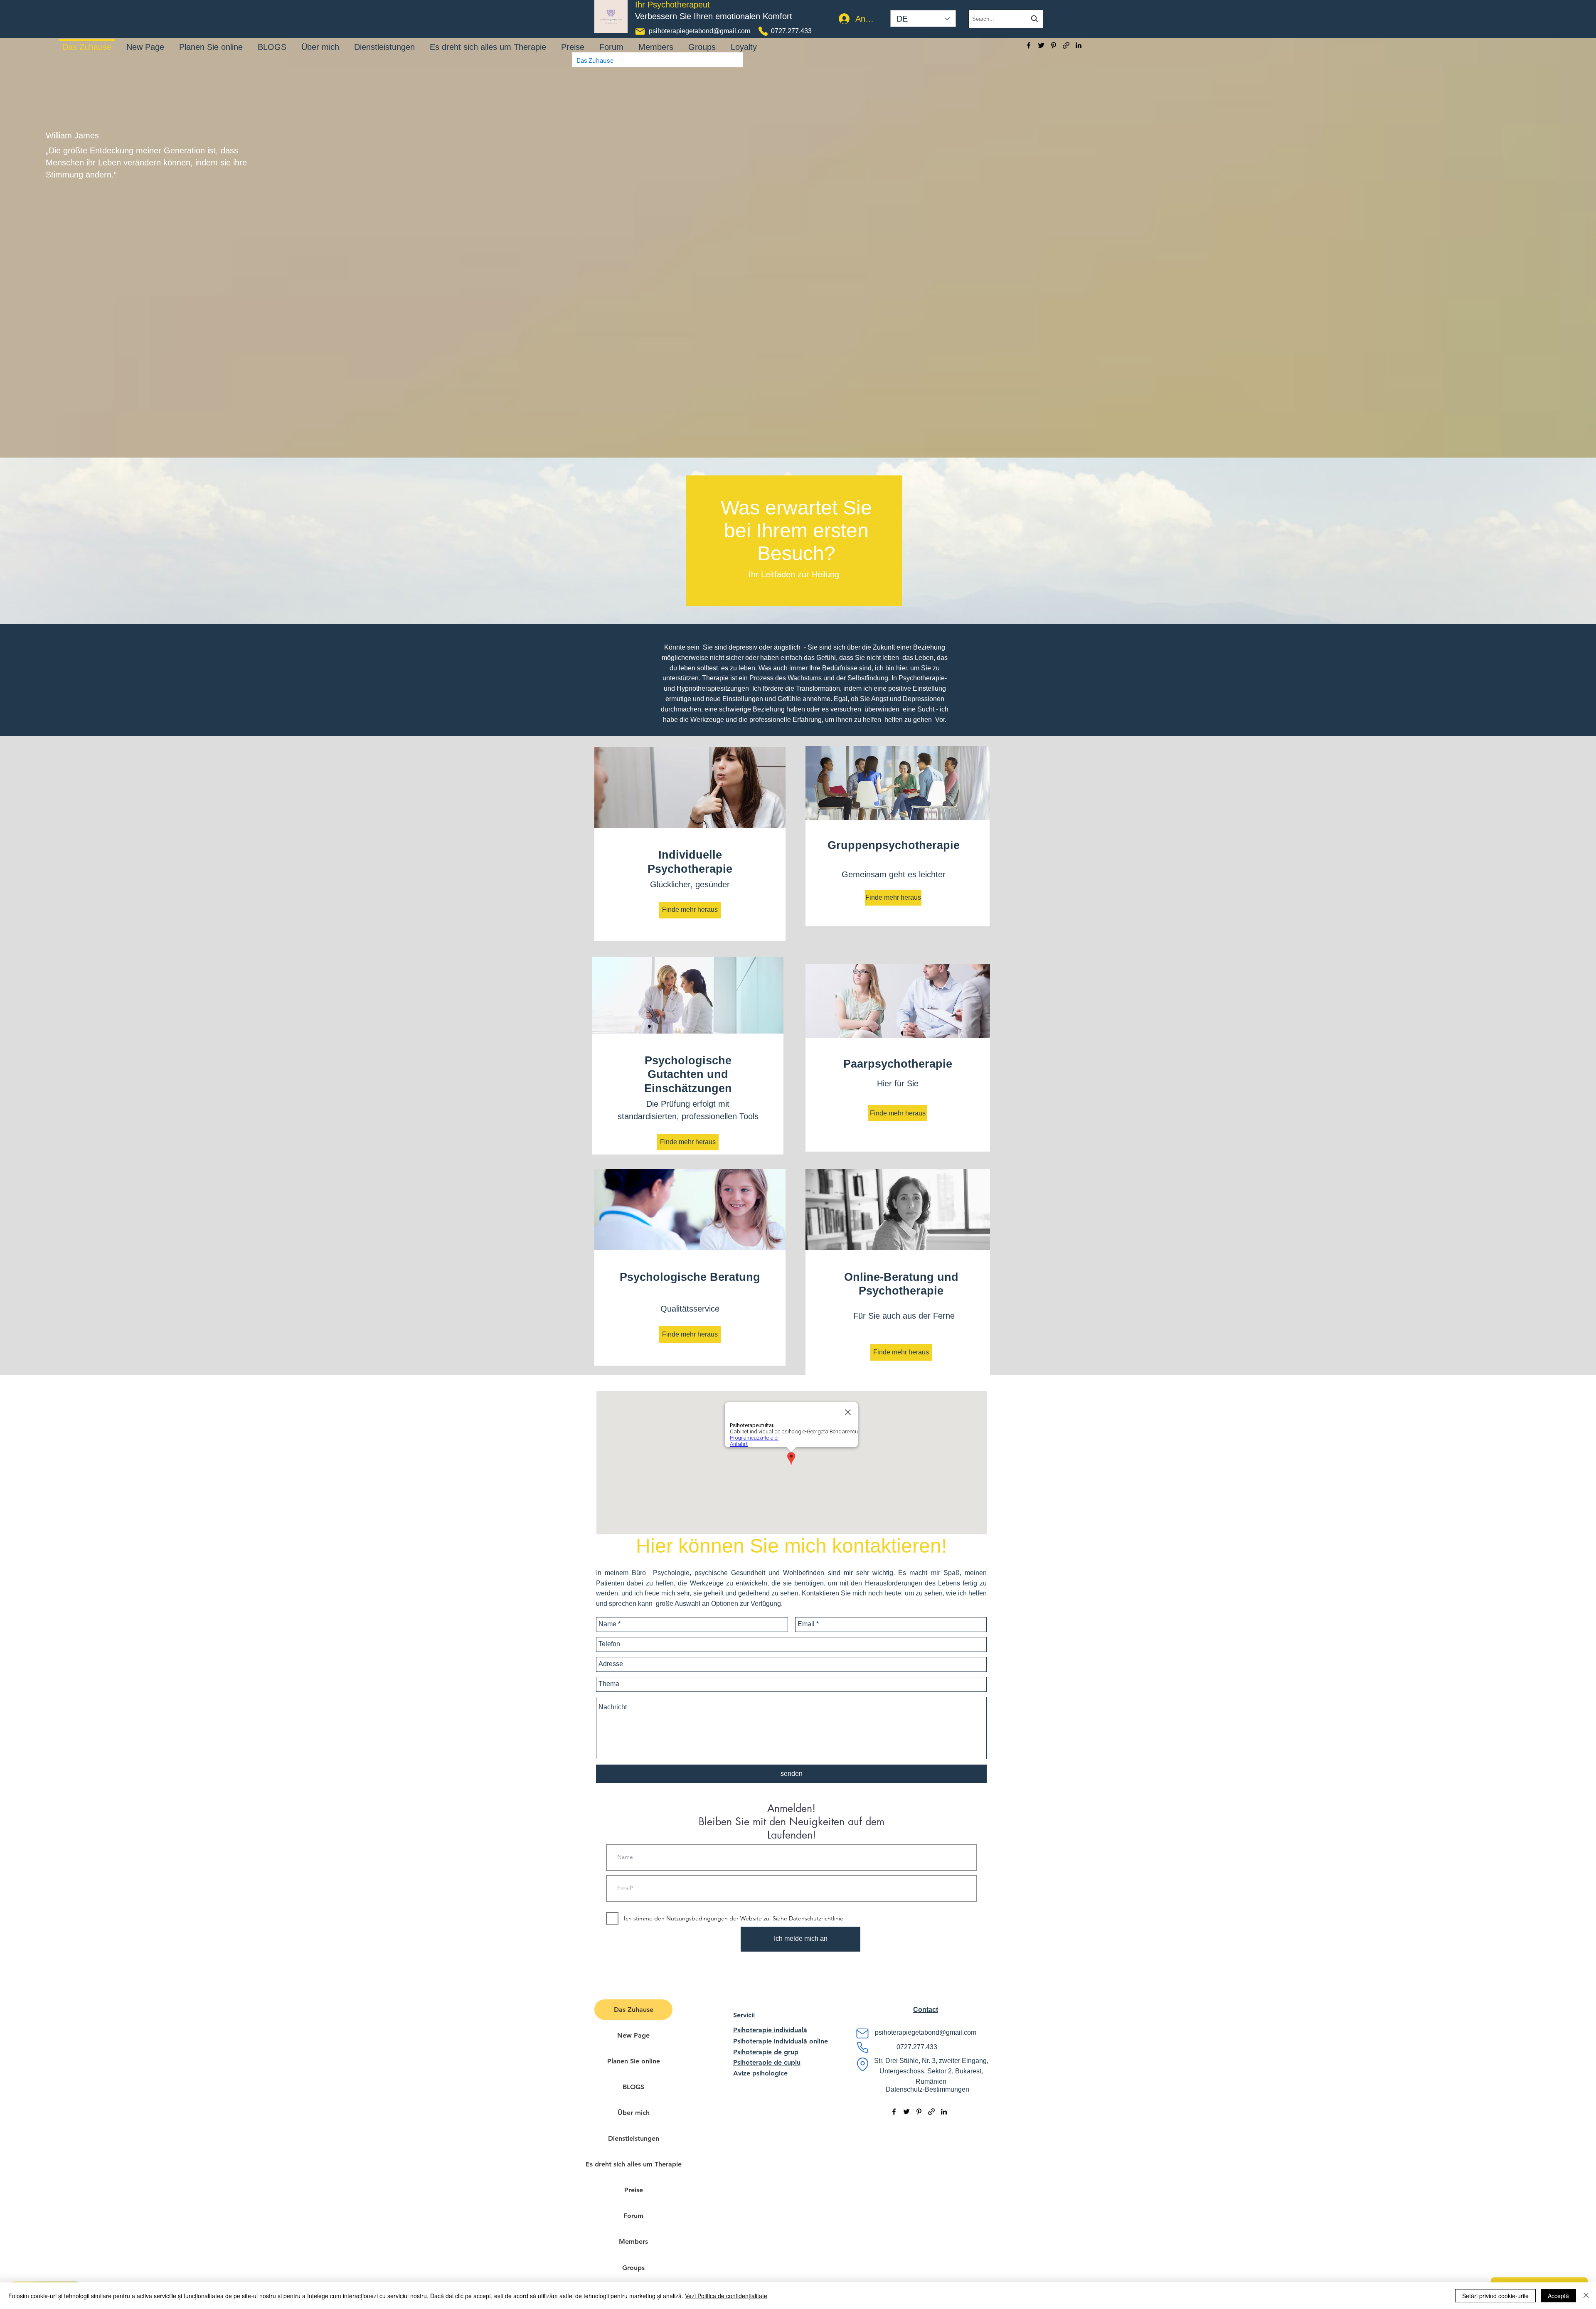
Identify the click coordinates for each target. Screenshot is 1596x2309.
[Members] (656, 41)
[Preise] (573, 41)
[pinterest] (1054, 45)
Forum (633, 2216)
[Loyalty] (744, 41)
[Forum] (611, 41)
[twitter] (1041, 45)
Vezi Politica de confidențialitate (726, 2296)
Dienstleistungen (634, 2138)
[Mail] (640, 32)
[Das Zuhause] (87, 40)
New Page (633, 2035)
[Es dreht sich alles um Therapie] (488, 41)
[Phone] (763, 31)
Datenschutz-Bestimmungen (927, 2089)
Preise (634, 2190)
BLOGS (633, 2087)
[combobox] (1006, 19)
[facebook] (1029, 45)
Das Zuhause (634, 2010)
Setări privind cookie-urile (1495, 2296)
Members (633, 2241)
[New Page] (145, 41)
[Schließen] (1586, 2296)
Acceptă (1558, 2296)
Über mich (634, 2113)
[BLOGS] (272, 41)
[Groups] (702, 41)
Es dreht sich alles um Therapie (633, 2164)
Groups (633, 2268)
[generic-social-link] (1066, 45)
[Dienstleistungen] (384, 41)
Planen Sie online (634, 2061)
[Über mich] (320, 41)
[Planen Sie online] (211, 41)
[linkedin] (1079, 45)
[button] (926, 2010)
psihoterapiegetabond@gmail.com (699, 31)
